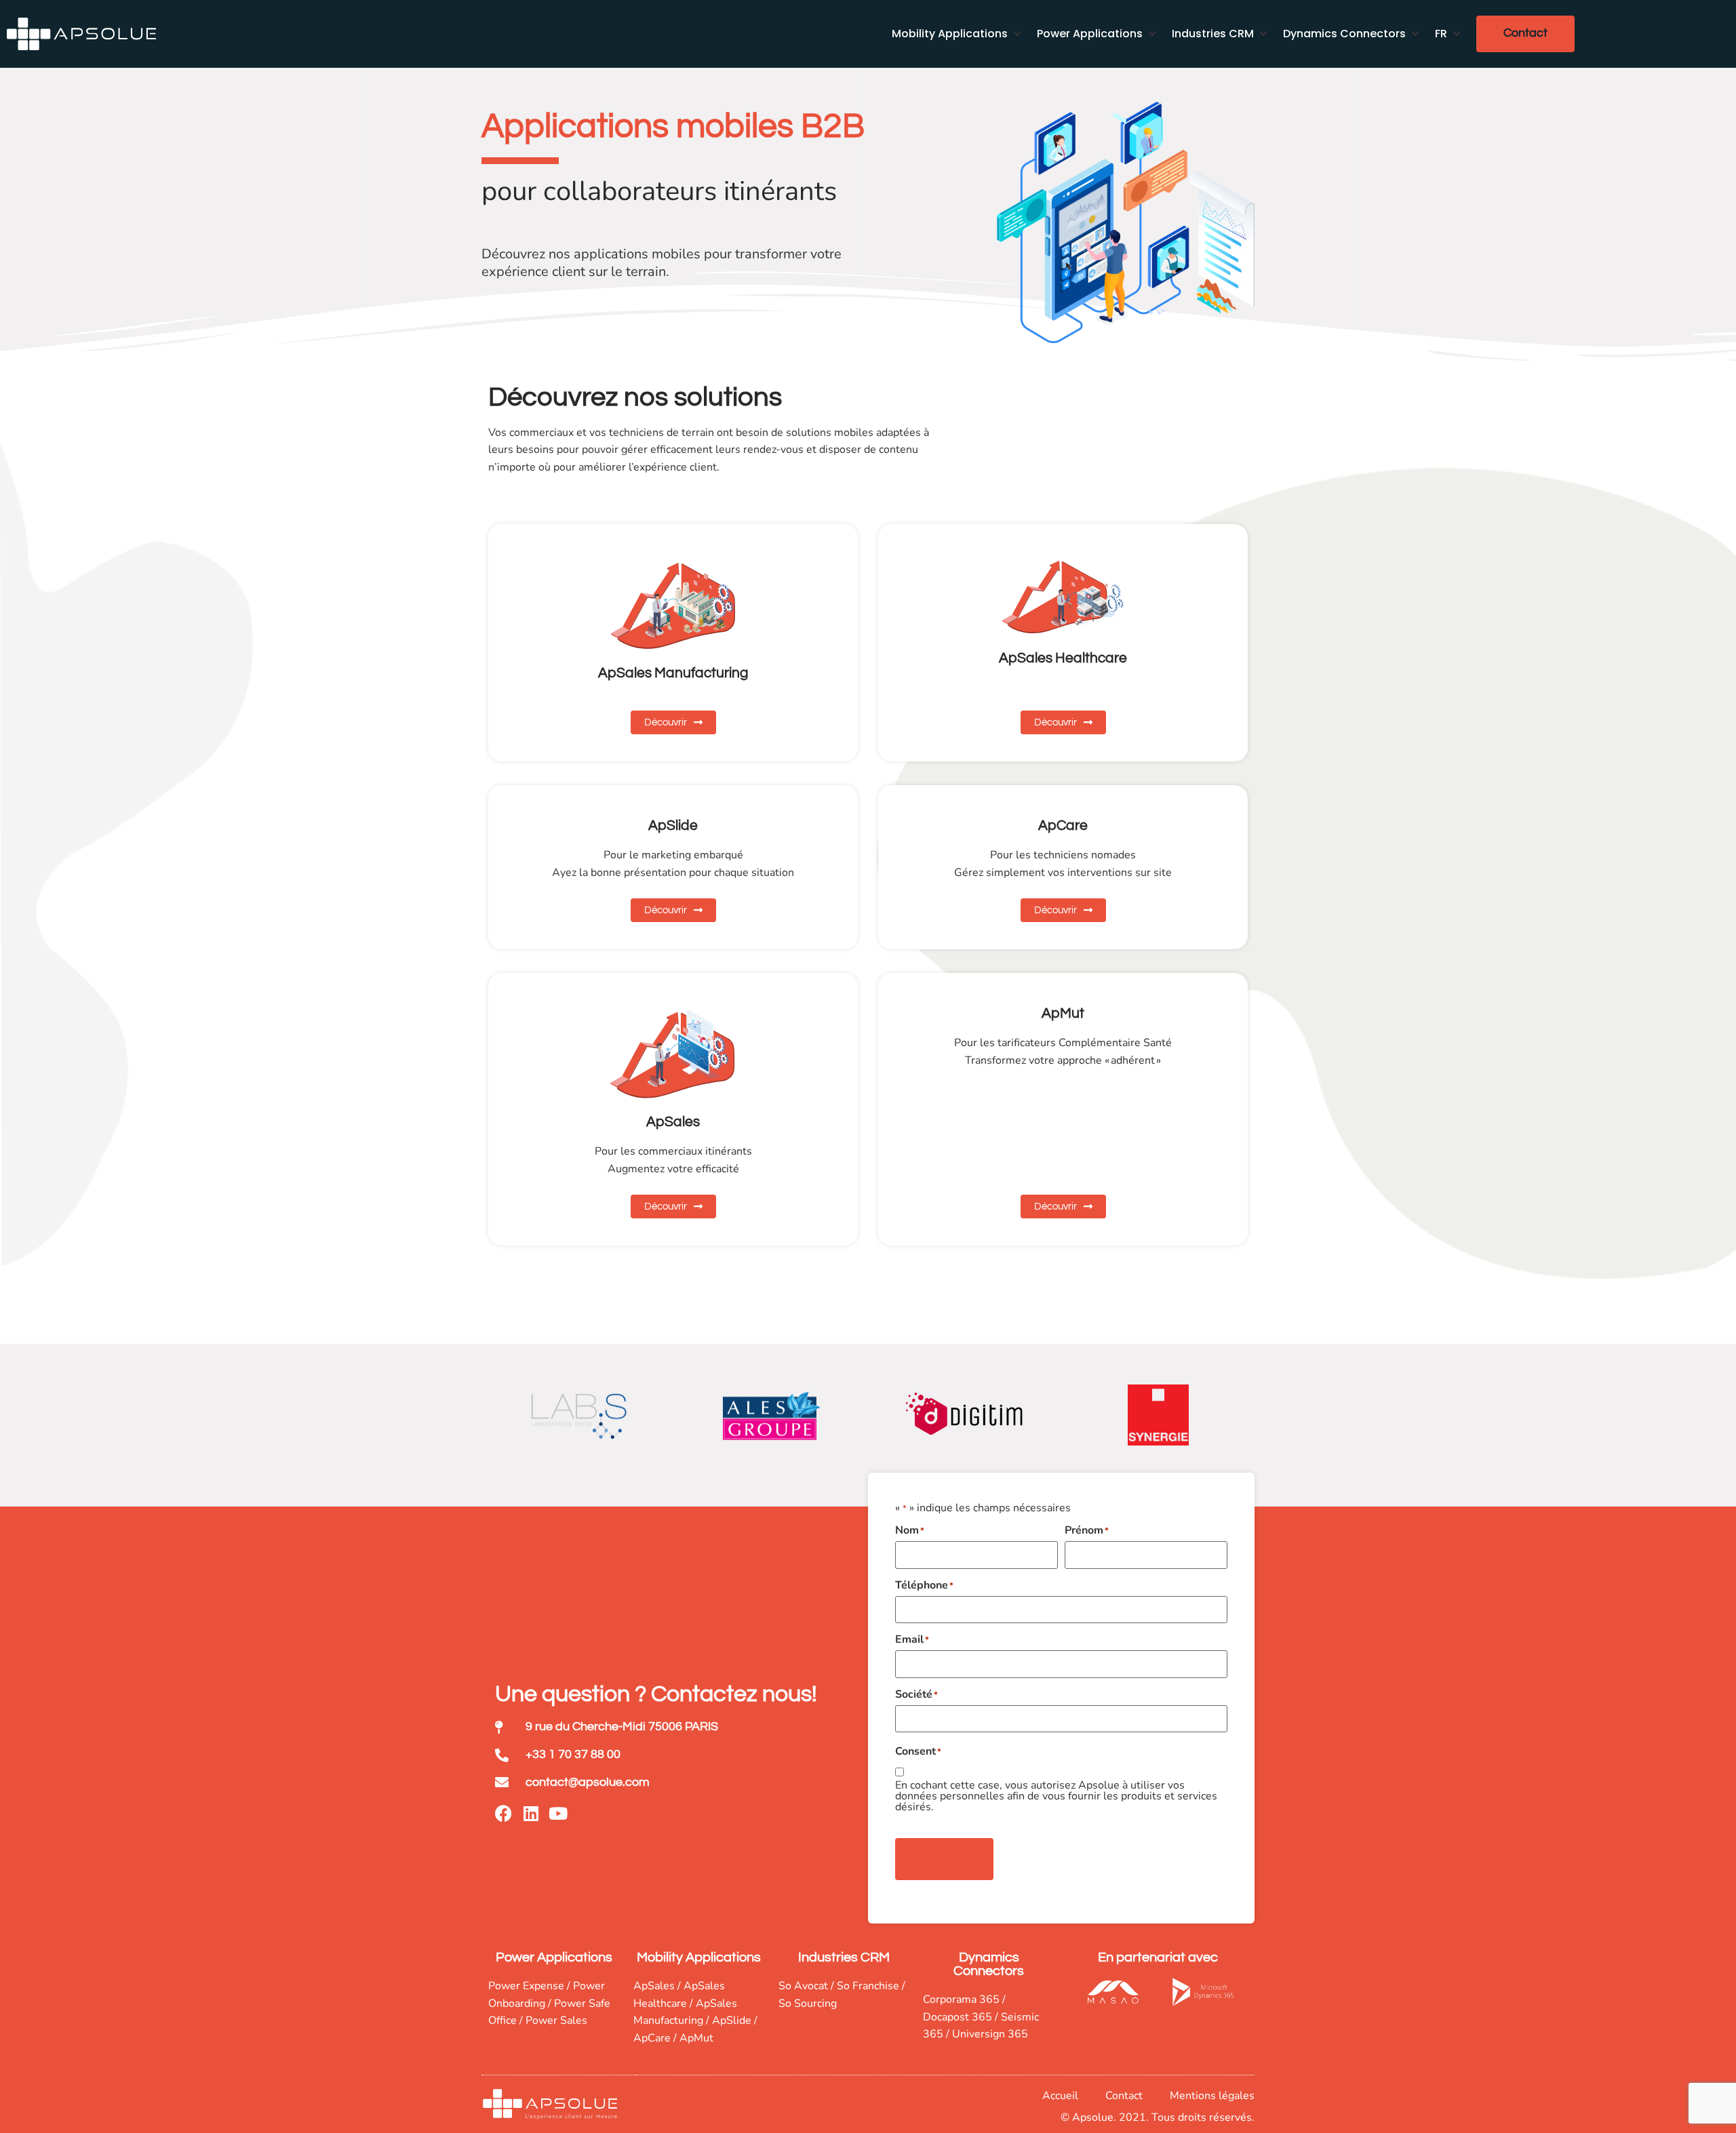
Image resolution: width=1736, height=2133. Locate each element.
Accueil (1060, 2096)
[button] (958, 34)
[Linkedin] (531, 1813)
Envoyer (944, 1859)
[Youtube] (558, 1813)
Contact (1124, 2096)
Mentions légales (1212, 2096)
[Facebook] (504, 1813)
